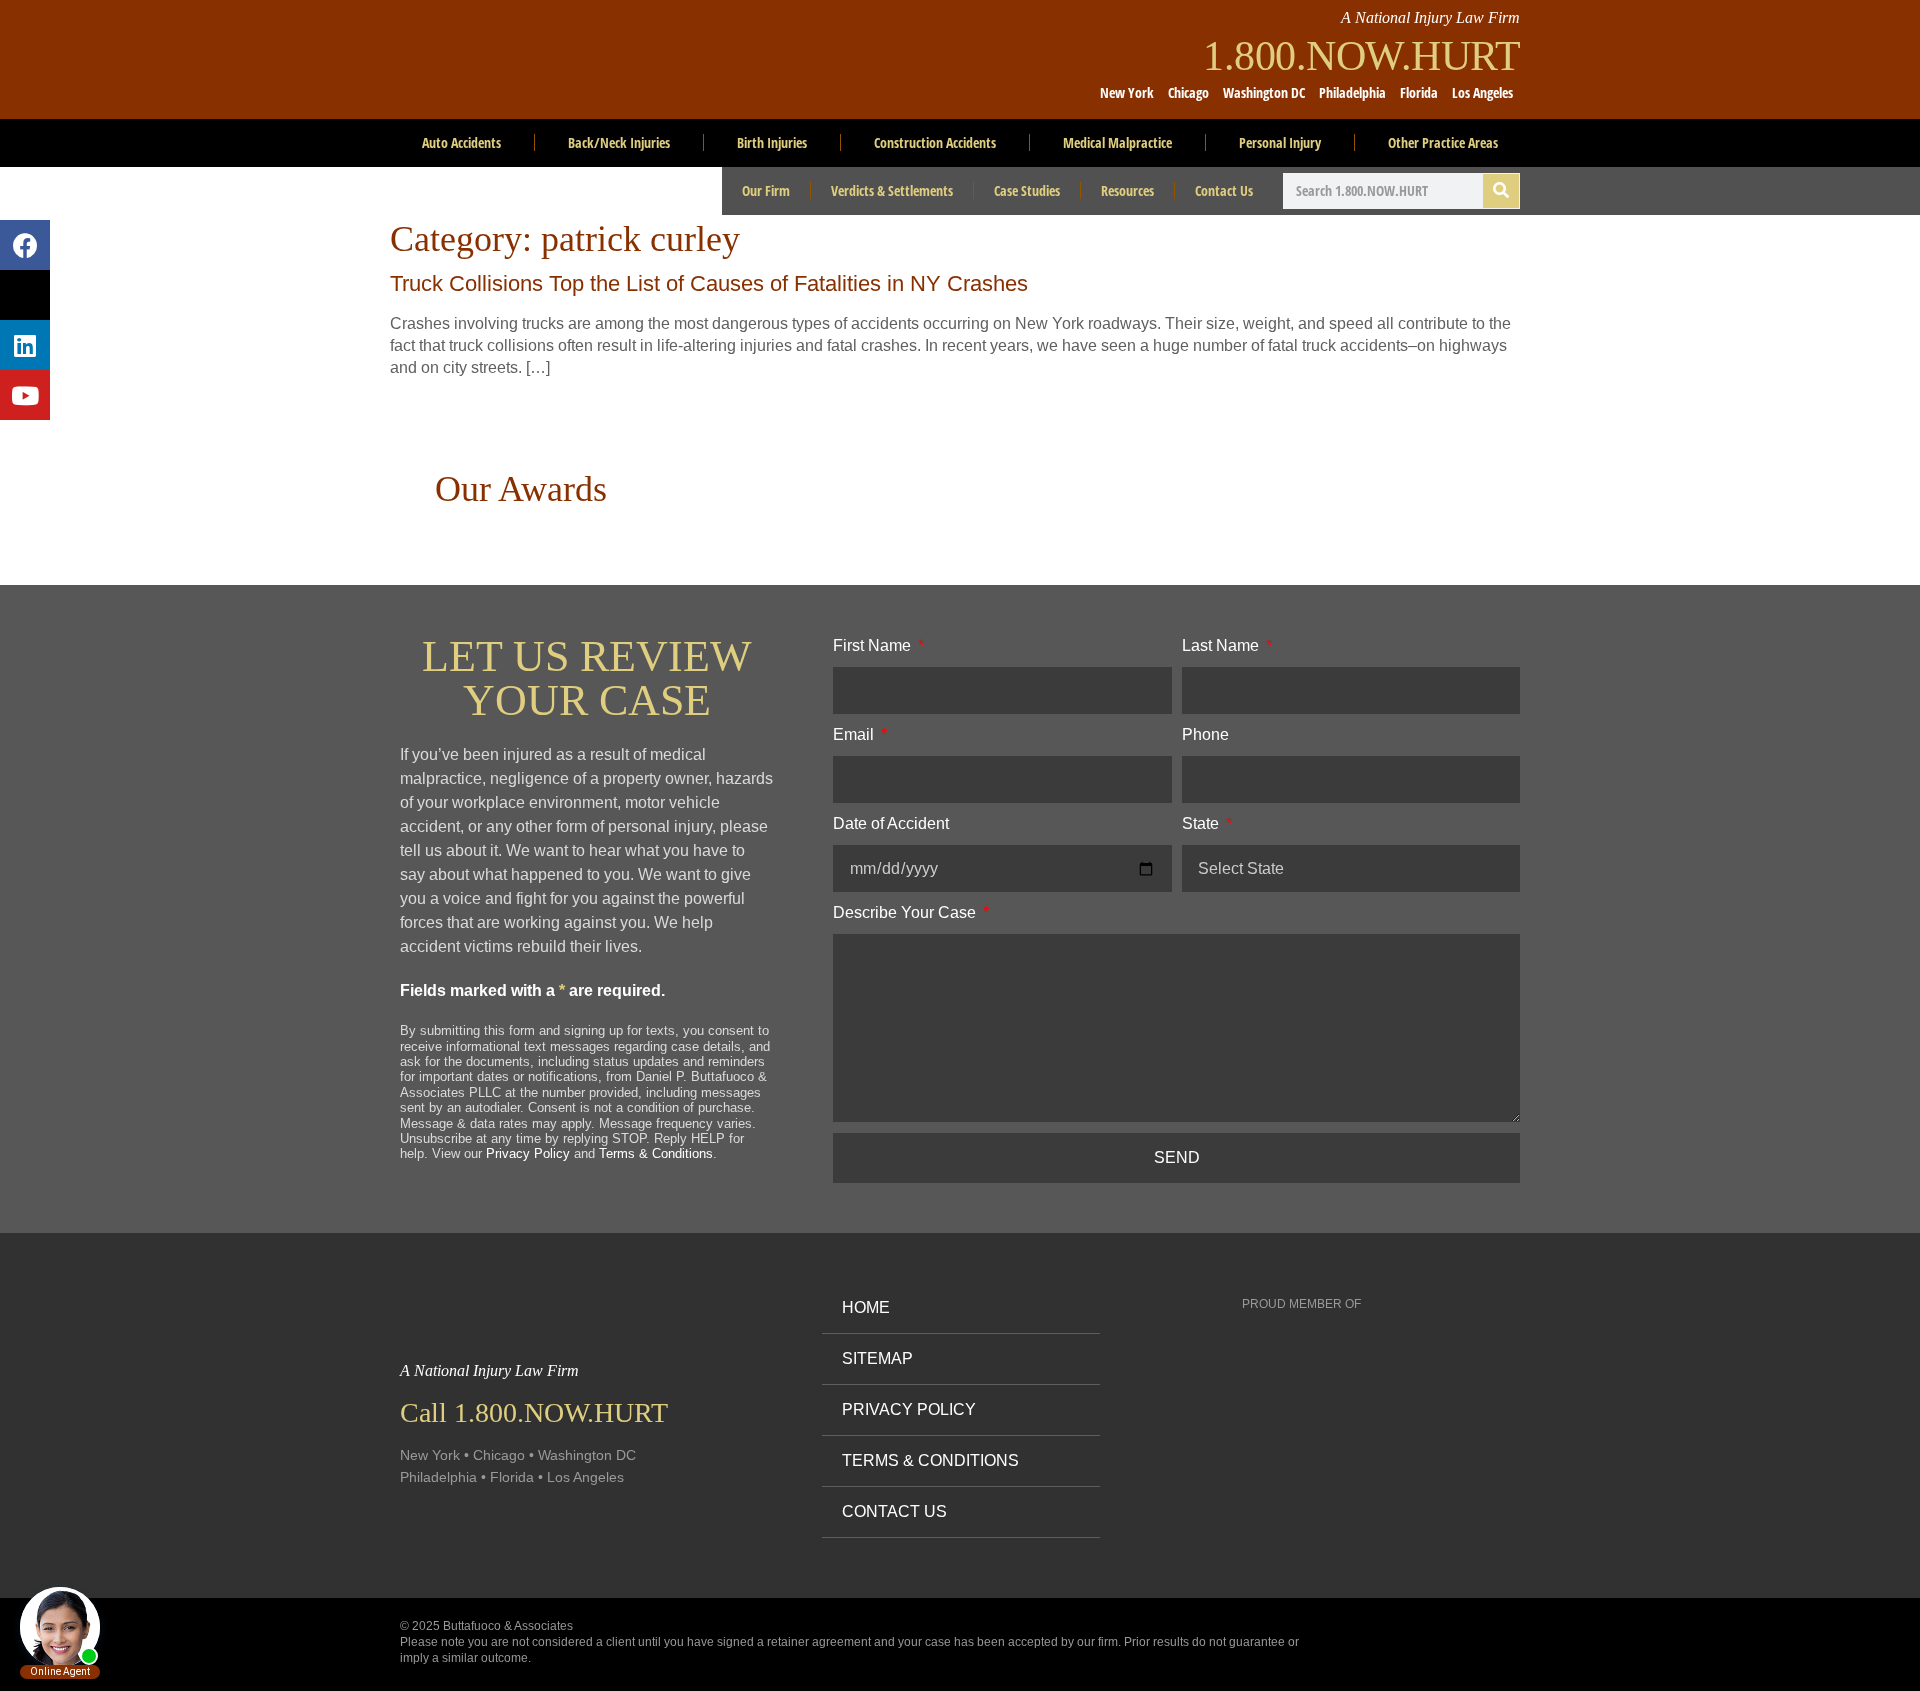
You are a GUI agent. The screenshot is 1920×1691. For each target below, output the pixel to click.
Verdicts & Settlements (892, 190)
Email (855, 734)
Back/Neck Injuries (619, 142)
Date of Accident (891, 823)
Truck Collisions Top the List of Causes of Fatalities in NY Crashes (709, 283)
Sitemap (877, 1358)
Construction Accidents (935, 142)
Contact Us (1224, 190)
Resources (1127, 190)
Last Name (1222, 645)
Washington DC (1264, 92)
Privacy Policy (528, 1153)
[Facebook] (25, 245)
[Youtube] (25, 395)
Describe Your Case (906, 912)
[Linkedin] (25, 345)
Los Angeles (1482, 92)
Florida (1419, 92)
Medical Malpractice (1117, 142)
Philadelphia (1352, 92)
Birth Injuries (772, 142)
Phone (1205, 734)
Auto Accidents (461, 142)
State (1202, 823)
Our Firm (766, 190)
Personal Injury (1280, 142)
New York (1127, 92)
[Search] (1501, 191)
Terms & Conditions (656, 1153)
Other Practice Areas (1443, 142)
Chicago (1188, 92)
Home (866, 1307)
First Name (874, 645)
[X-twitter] (25, 295)
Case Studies (1027, 190)
